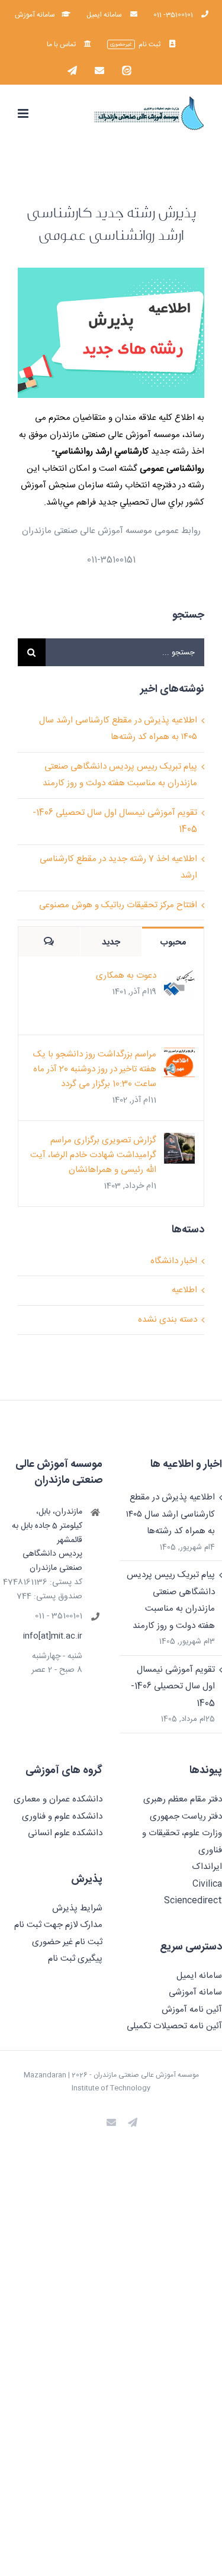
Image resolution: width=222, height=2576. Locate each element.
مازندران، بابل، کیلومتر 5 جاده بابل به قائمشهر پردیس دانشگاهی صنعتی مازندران (47, 1540)
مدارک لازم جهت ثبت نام (58, 1925)
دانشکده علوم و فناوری (62, 1817)
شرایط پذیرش (77, 1908)
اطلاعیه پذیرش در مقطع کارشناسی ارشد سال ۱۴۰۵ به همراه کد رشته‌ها (170, 1514)
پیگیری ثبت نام (75, 1959)
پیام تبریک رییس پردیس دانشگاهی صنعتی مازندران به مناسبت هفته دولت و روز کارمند (171, 1600)
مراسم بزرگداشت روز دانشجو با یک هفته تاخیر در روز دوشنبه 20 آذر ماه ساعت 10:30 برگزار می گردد (95, 1069)
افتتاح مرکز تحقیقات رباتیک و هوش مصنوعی (118, 905)
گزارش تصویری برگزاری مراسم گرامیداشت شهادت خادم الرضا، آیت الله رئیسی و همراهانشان (93, 1155)
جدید (111, 942)
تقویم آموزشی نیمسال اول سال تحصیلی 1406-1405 (173, 1687)
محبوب (173, 942)
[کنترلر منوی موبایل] (24, 113)
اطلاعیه (184, 1290)
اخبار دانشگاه (174, 1261)
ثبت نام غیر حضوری (67, 1942)
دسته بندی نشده (168, 1320)
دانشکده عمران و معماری (58, 1799)
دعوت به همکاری (126, 976)
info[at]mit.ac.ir (53, 1637)
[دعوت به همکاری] (179, 976)
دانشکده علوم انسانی (65, 1833)
